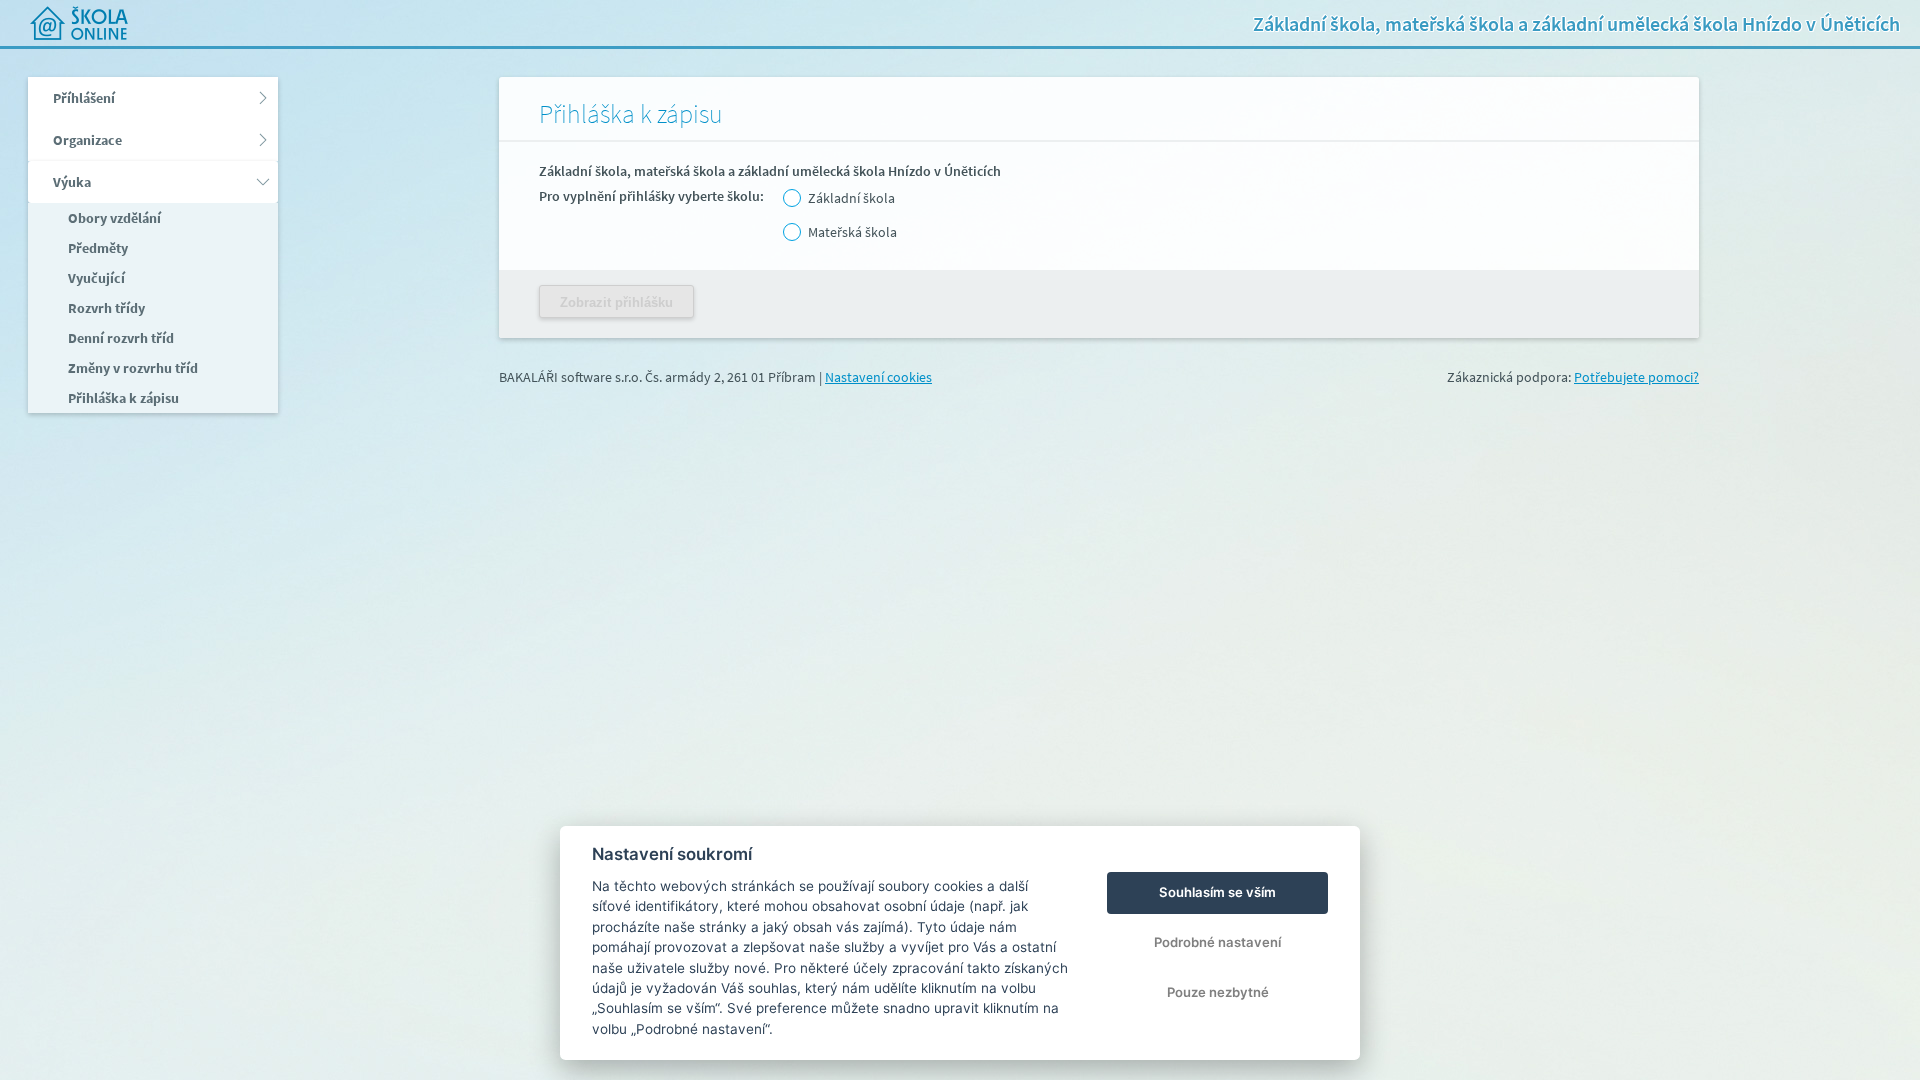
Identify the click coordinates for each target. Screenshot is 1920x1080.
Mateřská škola (852, 232)
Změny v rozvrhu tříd (131, 368)
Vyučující (95, 278)
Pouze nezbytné (1218, 992)
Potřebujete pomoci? (1636, 377)
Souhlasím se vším (1217, 892)
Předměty (96, 248)
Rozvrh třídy (105, 308)
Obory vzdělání (113, 218)
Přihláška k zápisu (122, 398)
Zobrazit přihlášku (616, 302)
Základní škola (851, 198)
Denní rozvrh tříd (119, 338)
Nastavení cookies (878, 377)
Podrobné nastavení (1217, 942)
